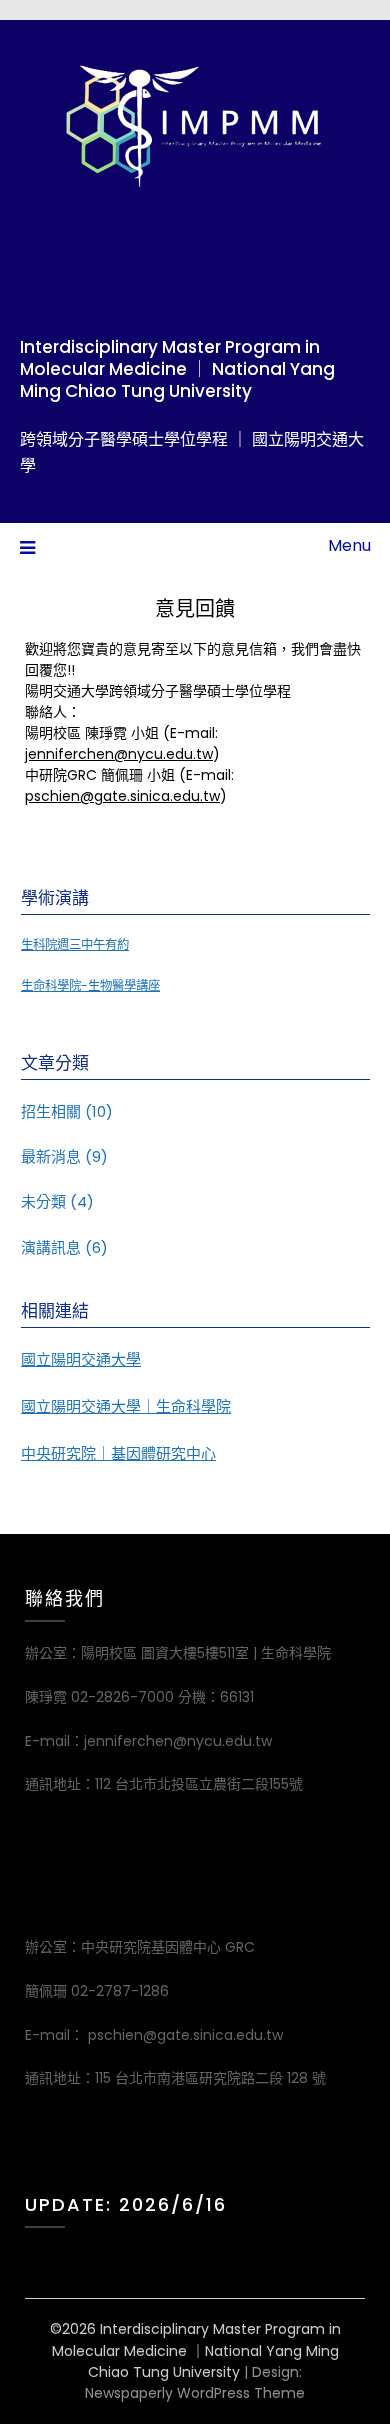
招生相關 (51, 1111)
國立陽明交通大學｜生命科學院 (126, 1406)
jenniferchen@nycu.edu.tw (119, 754)
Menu (349, 545)
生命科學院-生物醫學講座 (90, 985)
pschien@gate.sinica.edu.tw (122, 796)
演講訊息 (51, 1247)
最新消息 (51, 1156)
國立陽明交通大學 (81, 1359)
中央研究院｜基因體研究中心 (118, 1453)
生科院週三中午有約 (75, 944)
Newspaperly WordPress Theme (195, 2393)
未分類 (43, 1201)
